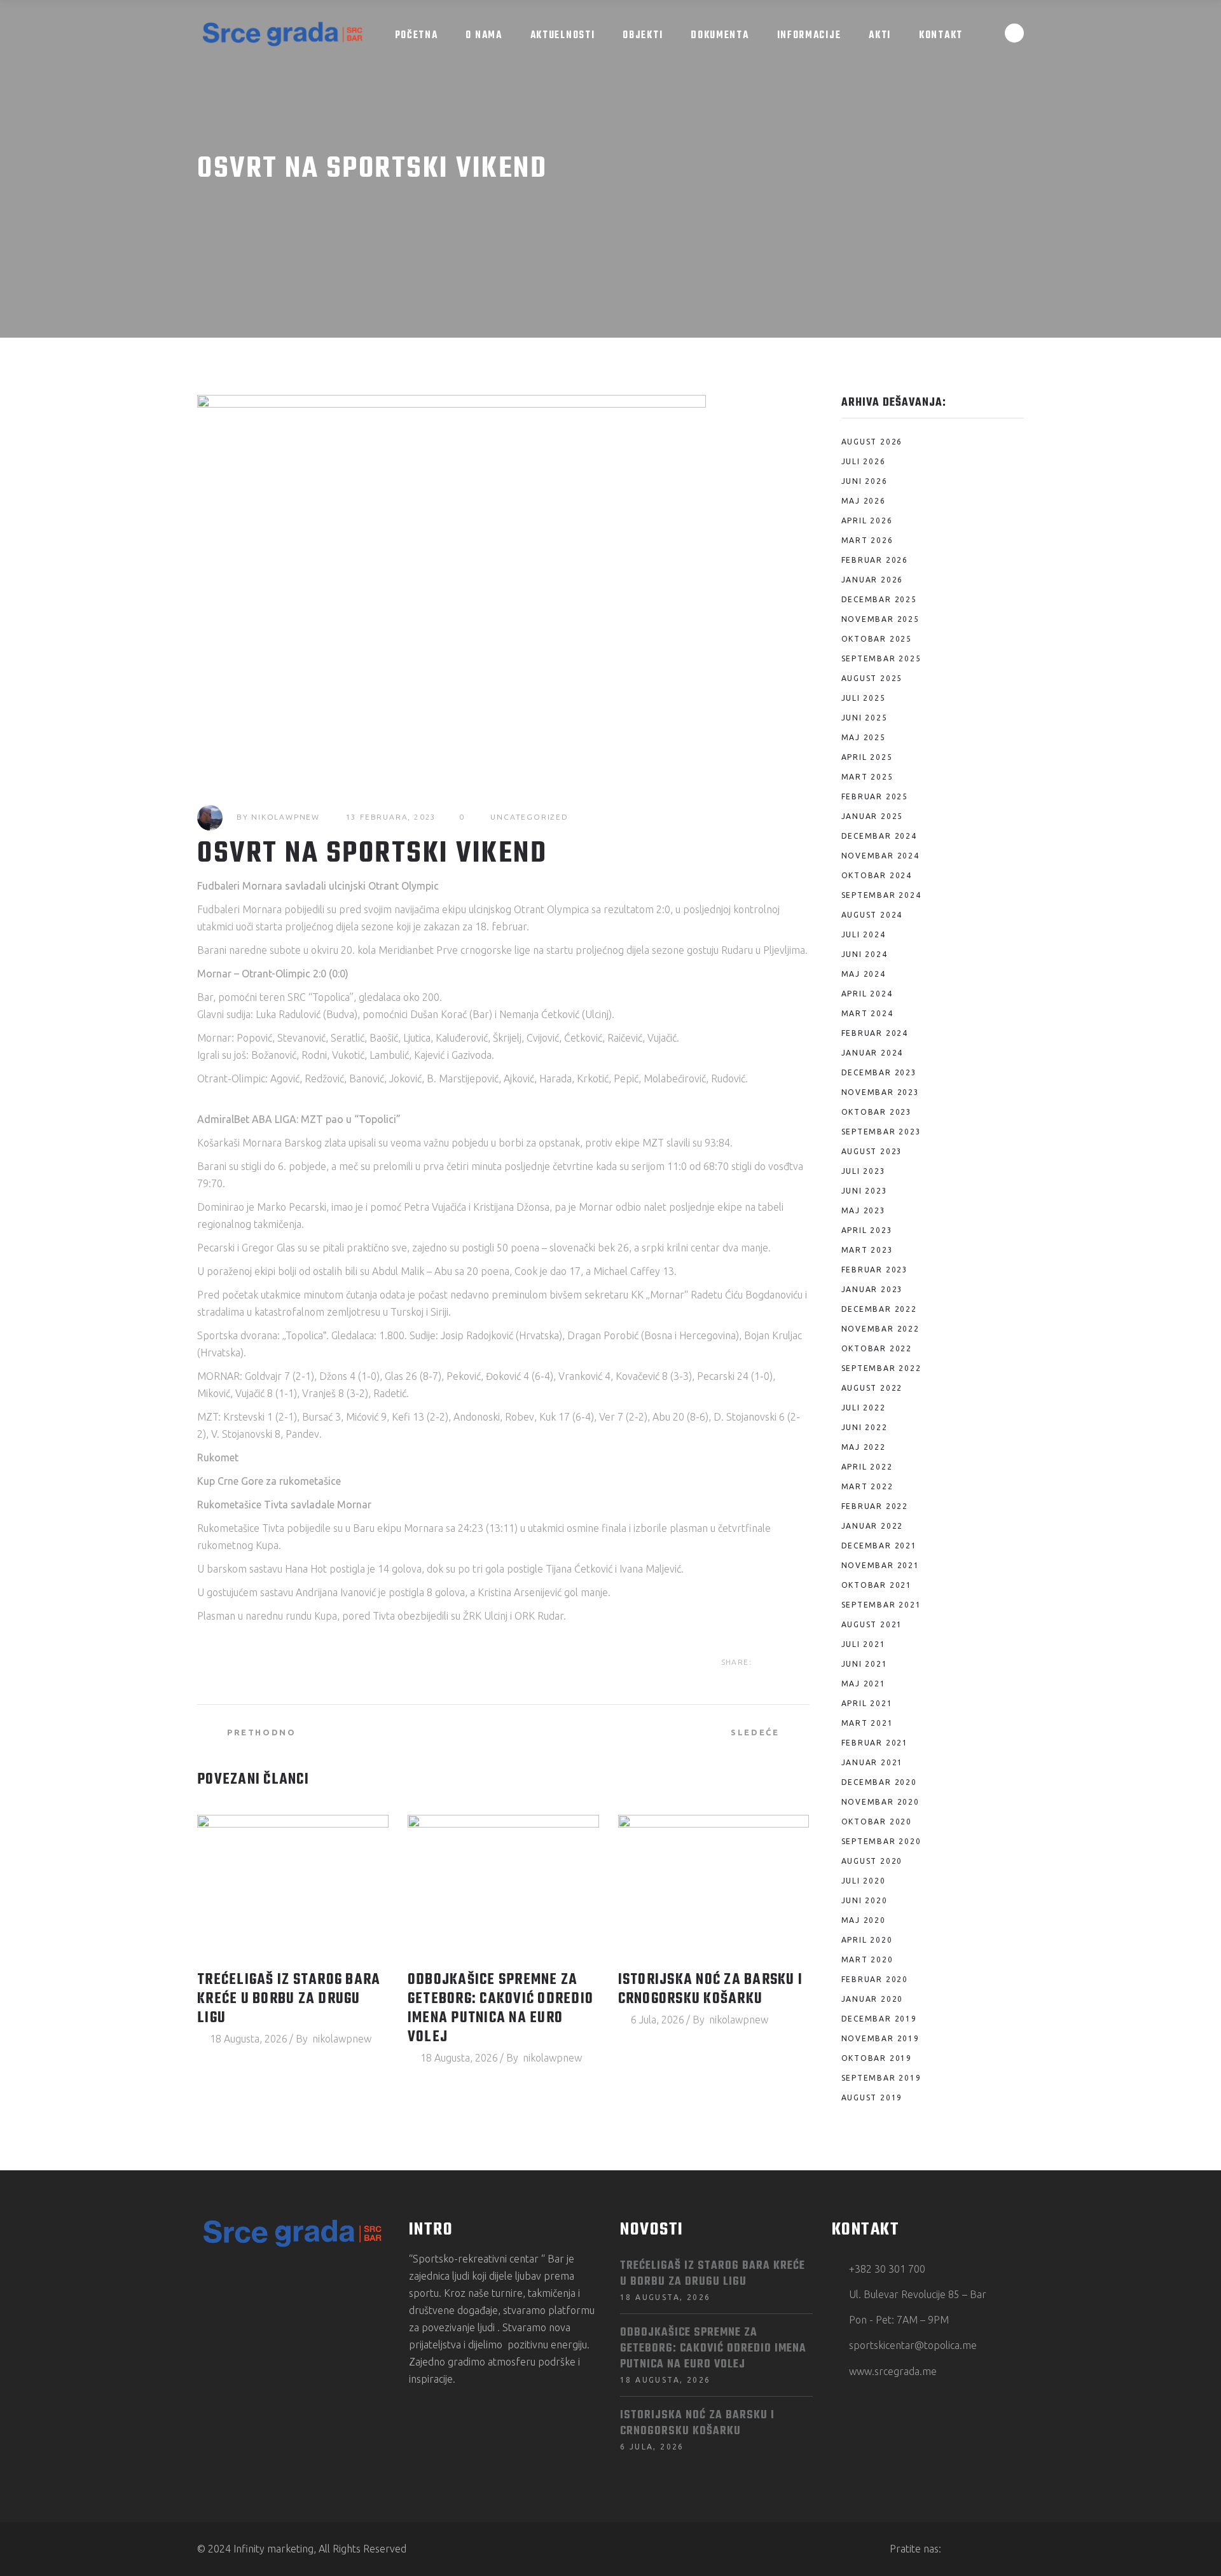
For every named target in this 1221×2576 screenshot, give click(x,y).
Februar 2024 (875, 1033)
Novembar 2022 (880, 1329)
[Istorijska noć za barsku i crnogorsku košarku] (714, 1887)
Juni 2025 (865, 718)
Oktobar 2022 (877, 1348)
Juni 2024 (865, 954)
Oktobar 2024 (877, 875)
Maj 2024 (864, 974)
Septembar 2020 (881, 1841)
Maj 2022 (864, 1447)
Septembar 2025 (881, 658)
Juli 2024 (864, 934)
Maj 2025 (864, 737)
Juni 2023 (865, 1191)
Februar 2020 (875, 1979)
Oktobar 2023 (877, 1112)
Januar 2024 (873, 1053)
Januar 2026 (873, 580)
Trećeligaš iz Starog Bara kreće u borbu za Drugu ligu (289, 1999)
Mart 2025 (867, 777)
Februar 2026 (875, 560)
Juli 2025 (864, 698)
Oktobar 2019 (877, 2058)
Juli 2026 (864, 461)
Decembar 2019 (879, 2019)
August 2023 (872, 1151)
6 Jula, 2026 (658, 2020)
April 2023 (867, 1230)
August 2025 (872, 678)
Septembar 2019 (881, 2078)
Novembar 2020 (880, 1802)
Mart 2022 (867, 1486)
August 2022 (872, 1388)
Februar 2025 (875, 796)
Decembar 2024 (879, 836)
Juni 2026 (865, 481)
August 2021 (872, 1624)
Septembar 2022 (881, 1368)
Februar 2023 (875, 1270)
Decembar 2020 (879, 1782)
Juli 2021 (864, 1644)
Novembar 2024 (880, 856)
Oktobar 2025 (877, 639)
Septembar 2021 (881, 1605)
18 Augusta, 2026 (249, 2039)
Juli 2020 (864, 1881)
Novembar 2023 (880, 1092)
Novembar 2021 (880, 1565)
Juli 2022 (864, 1408)
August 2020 (872, 1861)
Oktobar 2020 (877, 1822)
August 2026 (872, 442)
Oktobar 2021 (877, 1585)
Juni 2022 (865, 1427)
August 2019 (872, 2097)
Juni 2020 (865, 1900)
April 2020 (867, 1940)
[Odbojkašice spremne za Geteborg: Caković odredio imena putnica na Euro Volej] (503, 1887)
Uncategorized (529, 817)
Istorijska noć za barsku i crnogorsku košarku (711, 1990)
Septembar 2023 (881, 1132)
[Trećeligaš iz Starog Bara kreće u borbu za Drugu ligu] (293, 1887)
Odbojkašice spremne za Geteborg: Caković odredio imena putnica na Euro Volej (500, 2009)
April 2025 (867, 757)
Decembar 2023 (879, 1072)
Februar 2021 (875, 1743)
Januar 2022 (873, 1526)
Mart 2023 (867, 1250)
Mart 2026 (867, 540)
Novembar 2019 (880, 2038)
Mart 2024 (867, 1013)
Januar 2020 (873, 1999)
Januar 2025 (873, 816)
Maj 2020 (864, 1920)
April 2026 (867, 520)
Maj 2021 (864, 1684)
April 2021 (867, 1703)
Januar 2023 (873, 1289)
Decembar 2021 (879, 1546)
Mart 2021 (867, 1723)
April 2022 (867, 1467)
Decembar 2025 (879, 599)
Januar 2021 (873, 1762)
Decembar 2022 (879, 1309)
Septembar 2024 (881, 895)
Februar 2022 (875, 1506)
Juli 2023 (864, 1171)
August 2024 (872, 915)
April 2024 (867, 994)
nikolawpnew (286, 817)
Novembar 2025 (880, 619)
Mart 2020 (867, 1960)
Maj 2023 (864, 1210)
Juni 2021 (865, 1664)
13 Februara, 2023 (391, 817)
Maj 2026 (864, 501)
